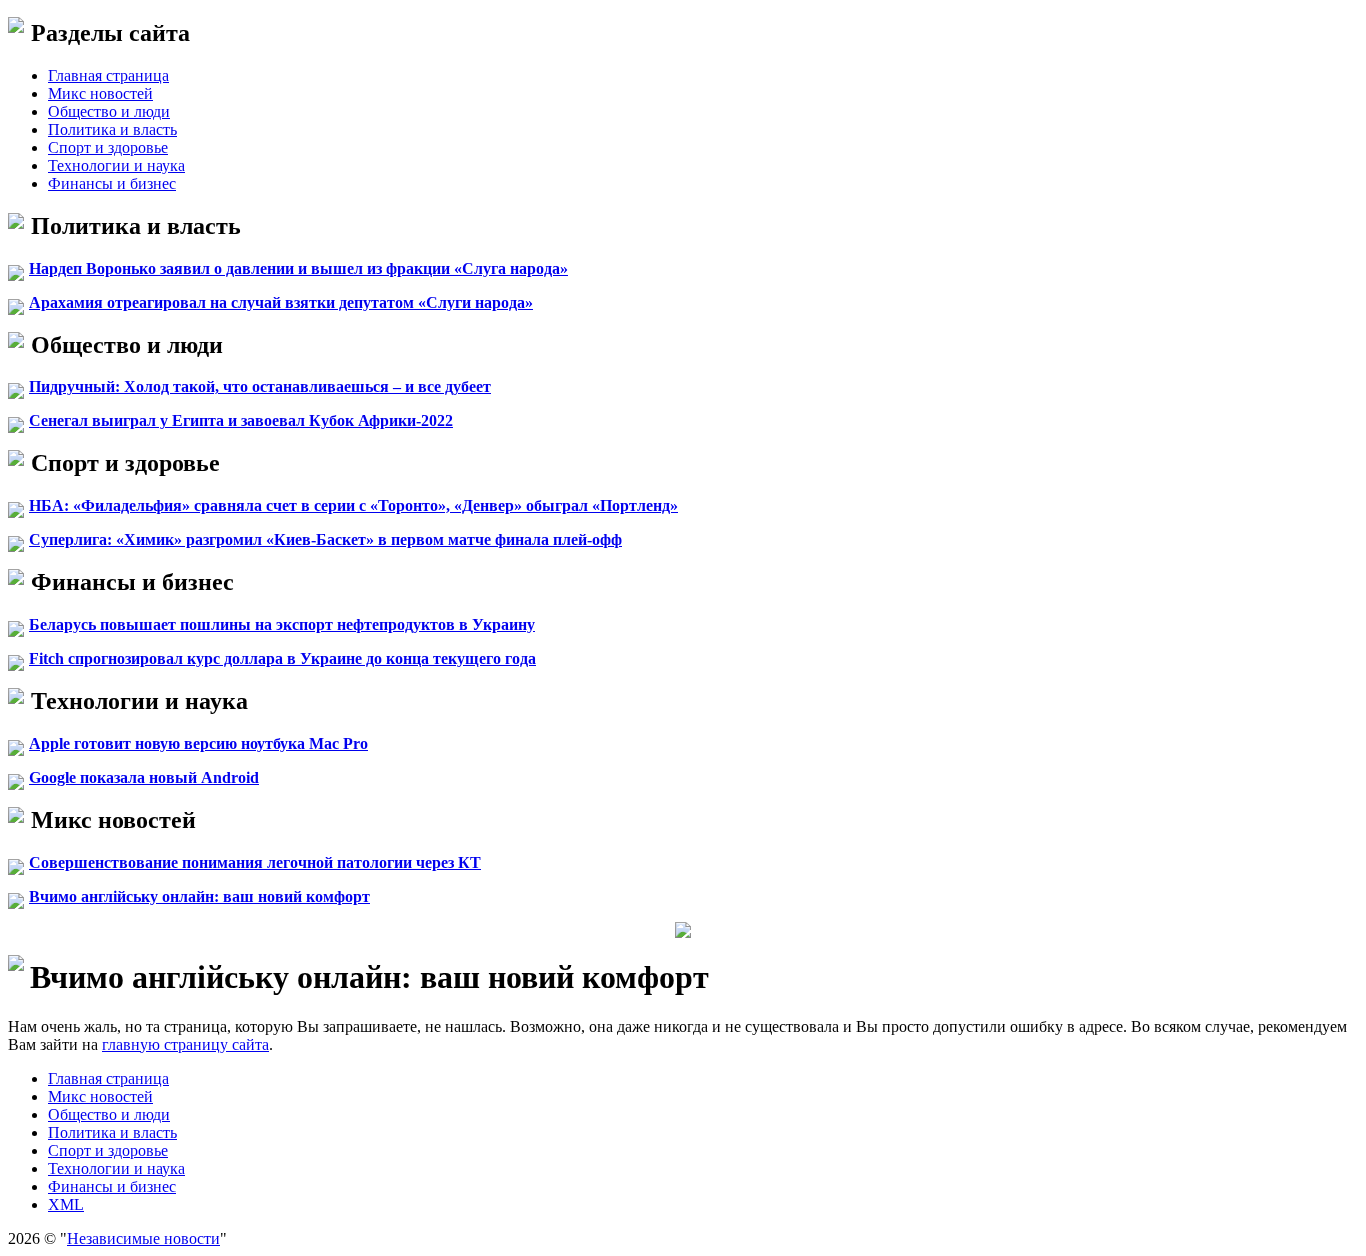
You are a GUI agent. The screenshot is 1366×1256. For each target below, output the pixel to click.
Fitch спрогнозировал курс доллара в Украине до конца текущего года (282, 658)
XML (66, 1204)
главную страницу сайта (185, 1044)
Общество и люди (109, 111)
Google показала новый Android (144, 777)
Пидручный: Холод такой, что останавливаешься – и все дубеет (260, 386)
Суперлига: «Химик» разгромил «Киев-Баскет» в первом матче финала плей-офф (325, 539)
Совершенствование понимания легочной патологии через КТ (255, 862)
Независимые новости (143, 1238)
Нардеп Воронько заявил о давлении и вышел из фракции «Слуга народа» (298, 268)
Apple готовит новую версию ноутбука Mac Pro (198, 743)
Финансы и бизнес (112, 183)
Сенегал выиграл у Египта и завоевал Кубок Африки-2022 (241, 420)
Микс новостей (100, 93)
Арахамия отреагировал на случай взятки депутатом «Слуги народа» (281, 302)
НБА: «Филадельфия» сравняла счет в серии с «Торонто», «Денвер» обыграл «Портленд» (353, 505)
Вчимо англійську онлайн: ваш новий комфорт (199, 896)
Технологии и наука (116, 165)
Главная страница (108, 75)
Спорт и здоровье (108, 147)
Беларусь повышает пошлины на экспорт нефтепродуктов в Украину (282, 624)
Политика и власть (112, 129)
